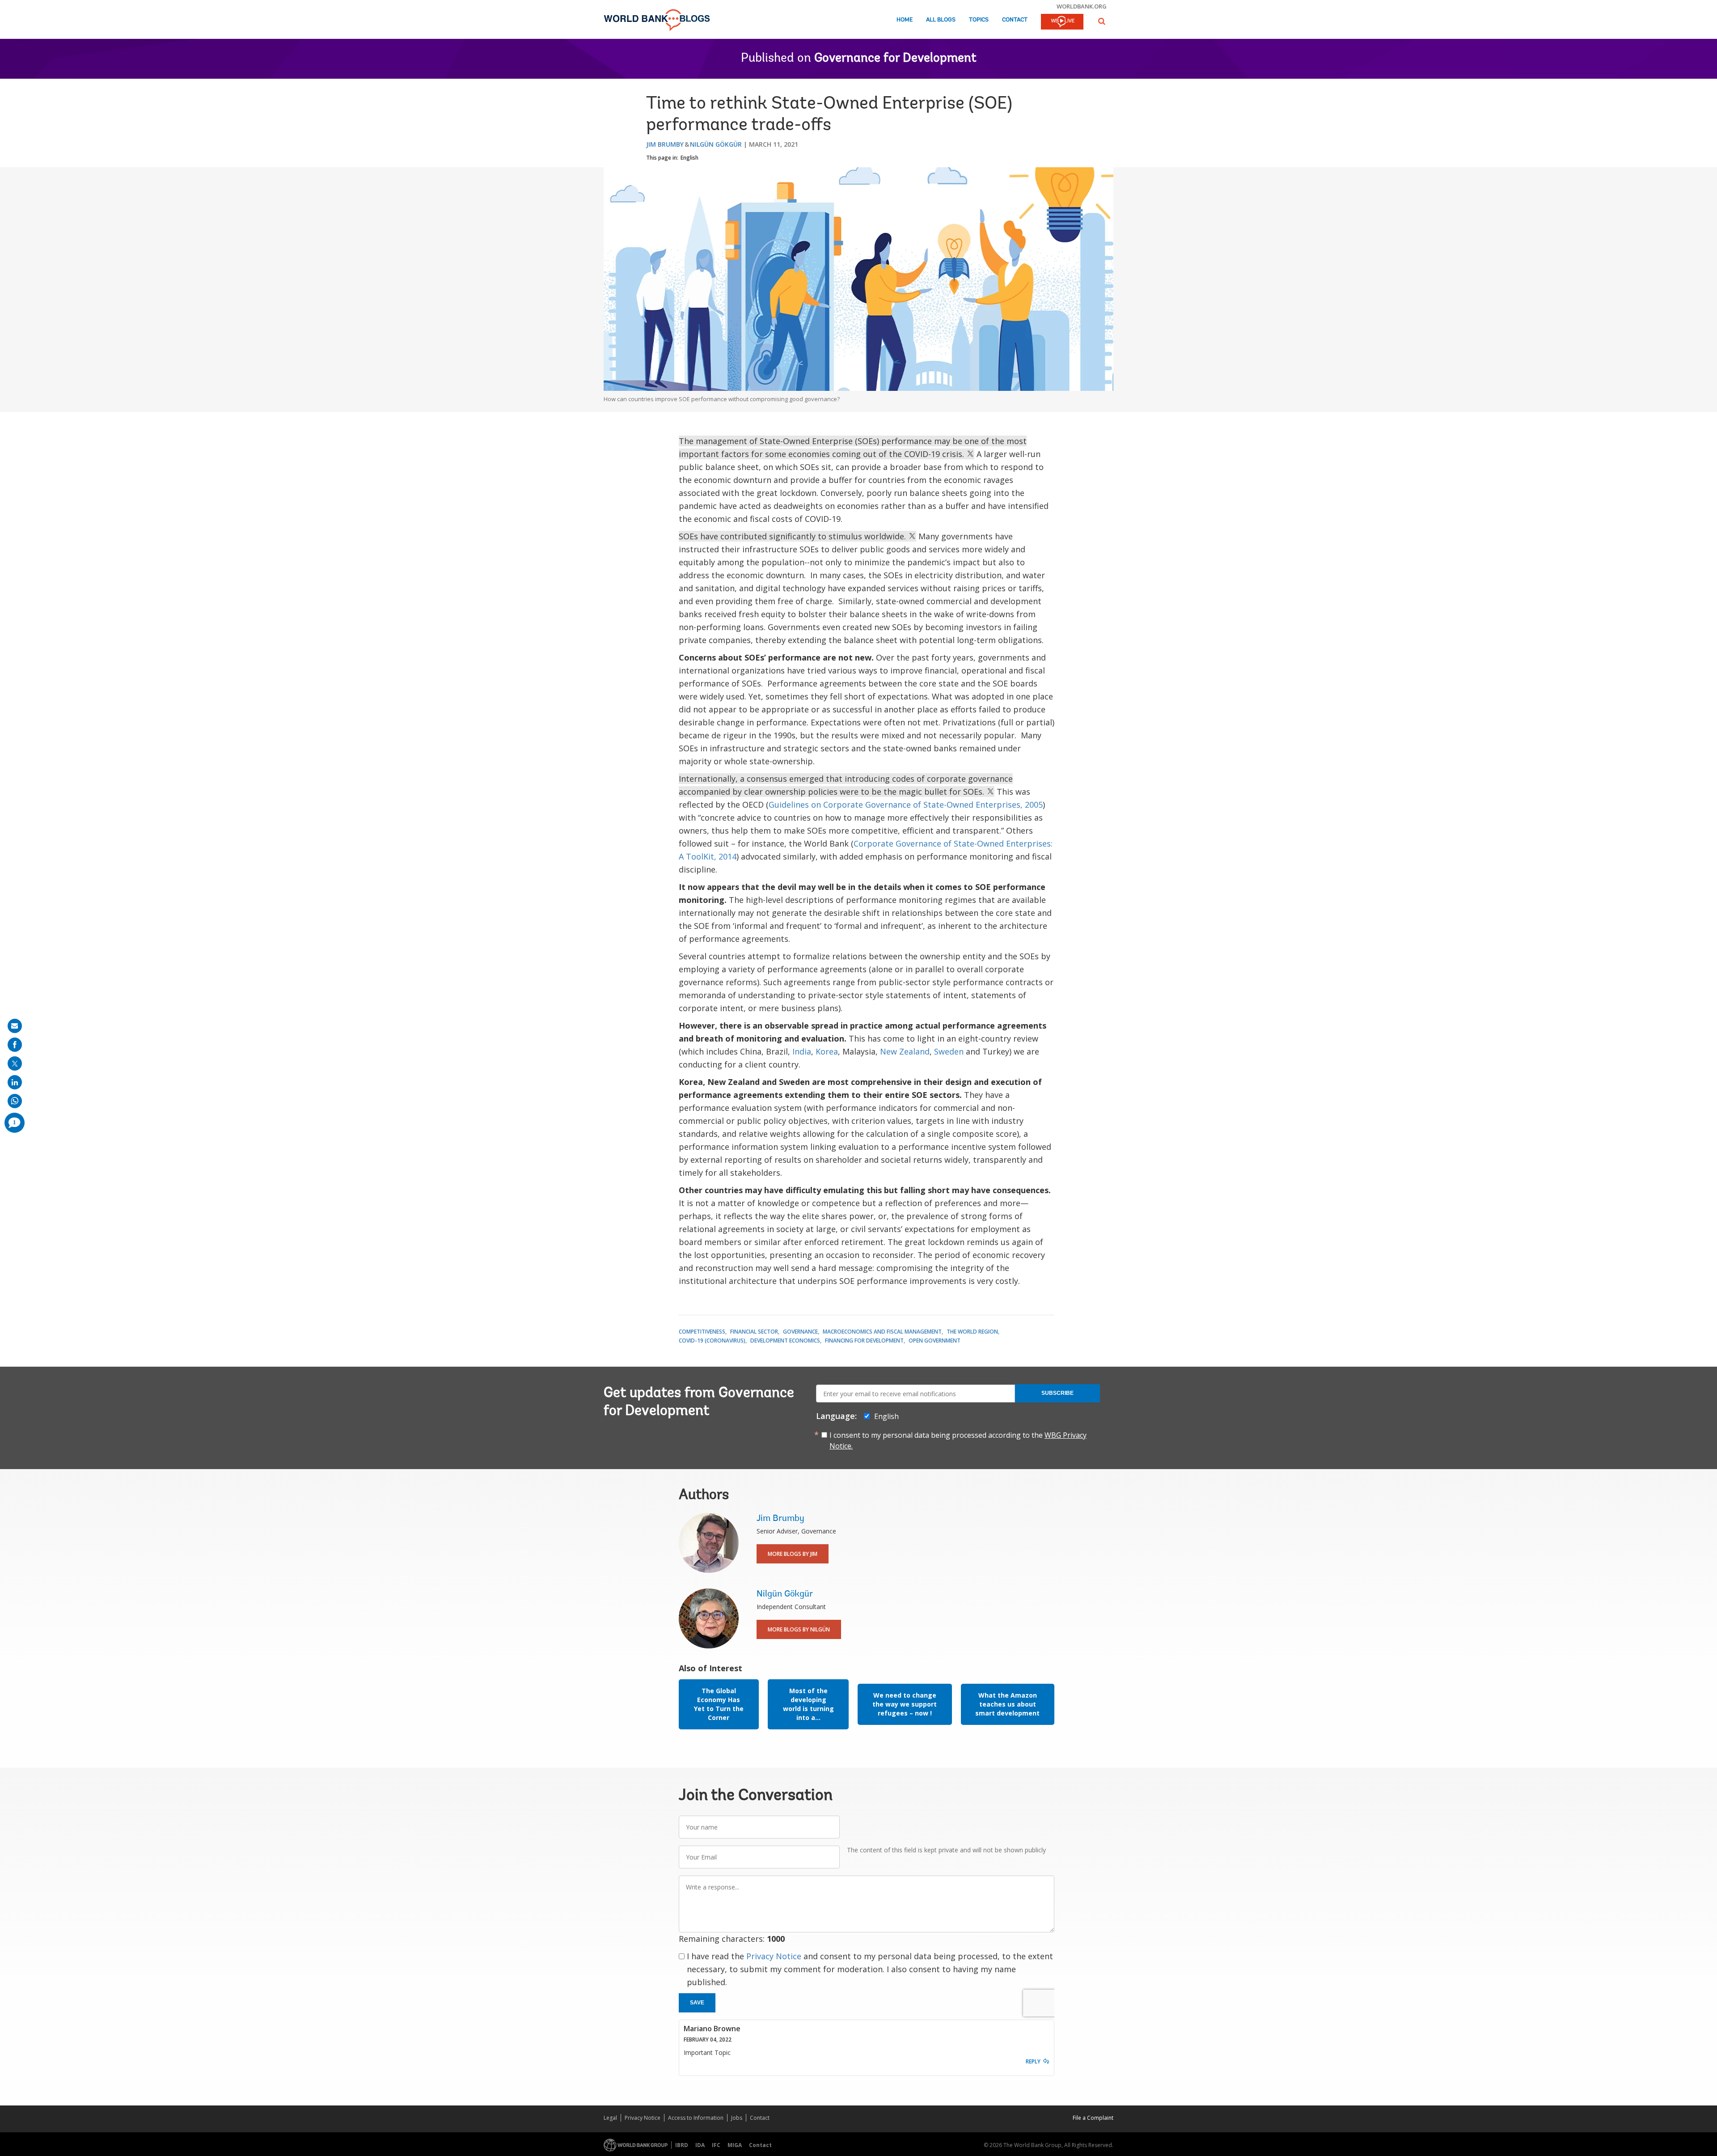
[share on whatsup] (15, 1101)
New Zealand (905, 1051)
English (689, 158)
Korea (827, 1051)
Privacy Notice (774, 1956)
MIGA (735, 2145)
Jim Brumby (665, 144)
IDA (700, 2145)
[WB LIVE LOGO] (1062, 22)
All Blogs (941, 20)
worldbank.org (1082, 6)
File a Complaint (1093, 2118)
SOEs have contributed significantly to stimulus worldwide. (793, 536)
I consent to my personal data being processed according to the (958, 1440)
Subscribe (1057, 1393)
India (802, 1051)
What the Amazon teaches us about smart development (1007, 1704)
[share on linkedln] (15, 1082)
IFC (716, 2145)
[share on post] (15, 1063)
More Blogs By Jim (793, 1554)
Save (697, 2003)
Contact (1015, 20)
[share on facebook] (15, 1045)
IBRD (682, 2145)
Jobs (737, 2118)
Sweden (949, 1051)
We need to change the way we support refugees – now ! (905, 1704)
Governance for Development (895, 59)
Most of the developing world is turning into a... (808, 1704)
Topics (979, 20)
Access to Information (696, 2118)
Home (905, 20)
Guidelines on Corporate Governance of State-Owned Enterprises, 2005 (906, 805)
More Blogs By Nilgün (799, 1629)
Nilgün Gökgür (716, 144)
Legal (610, 2118)
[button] (1102, 21)
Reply (1033, 2061)
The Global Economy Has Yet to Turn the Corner (719, 1704)
